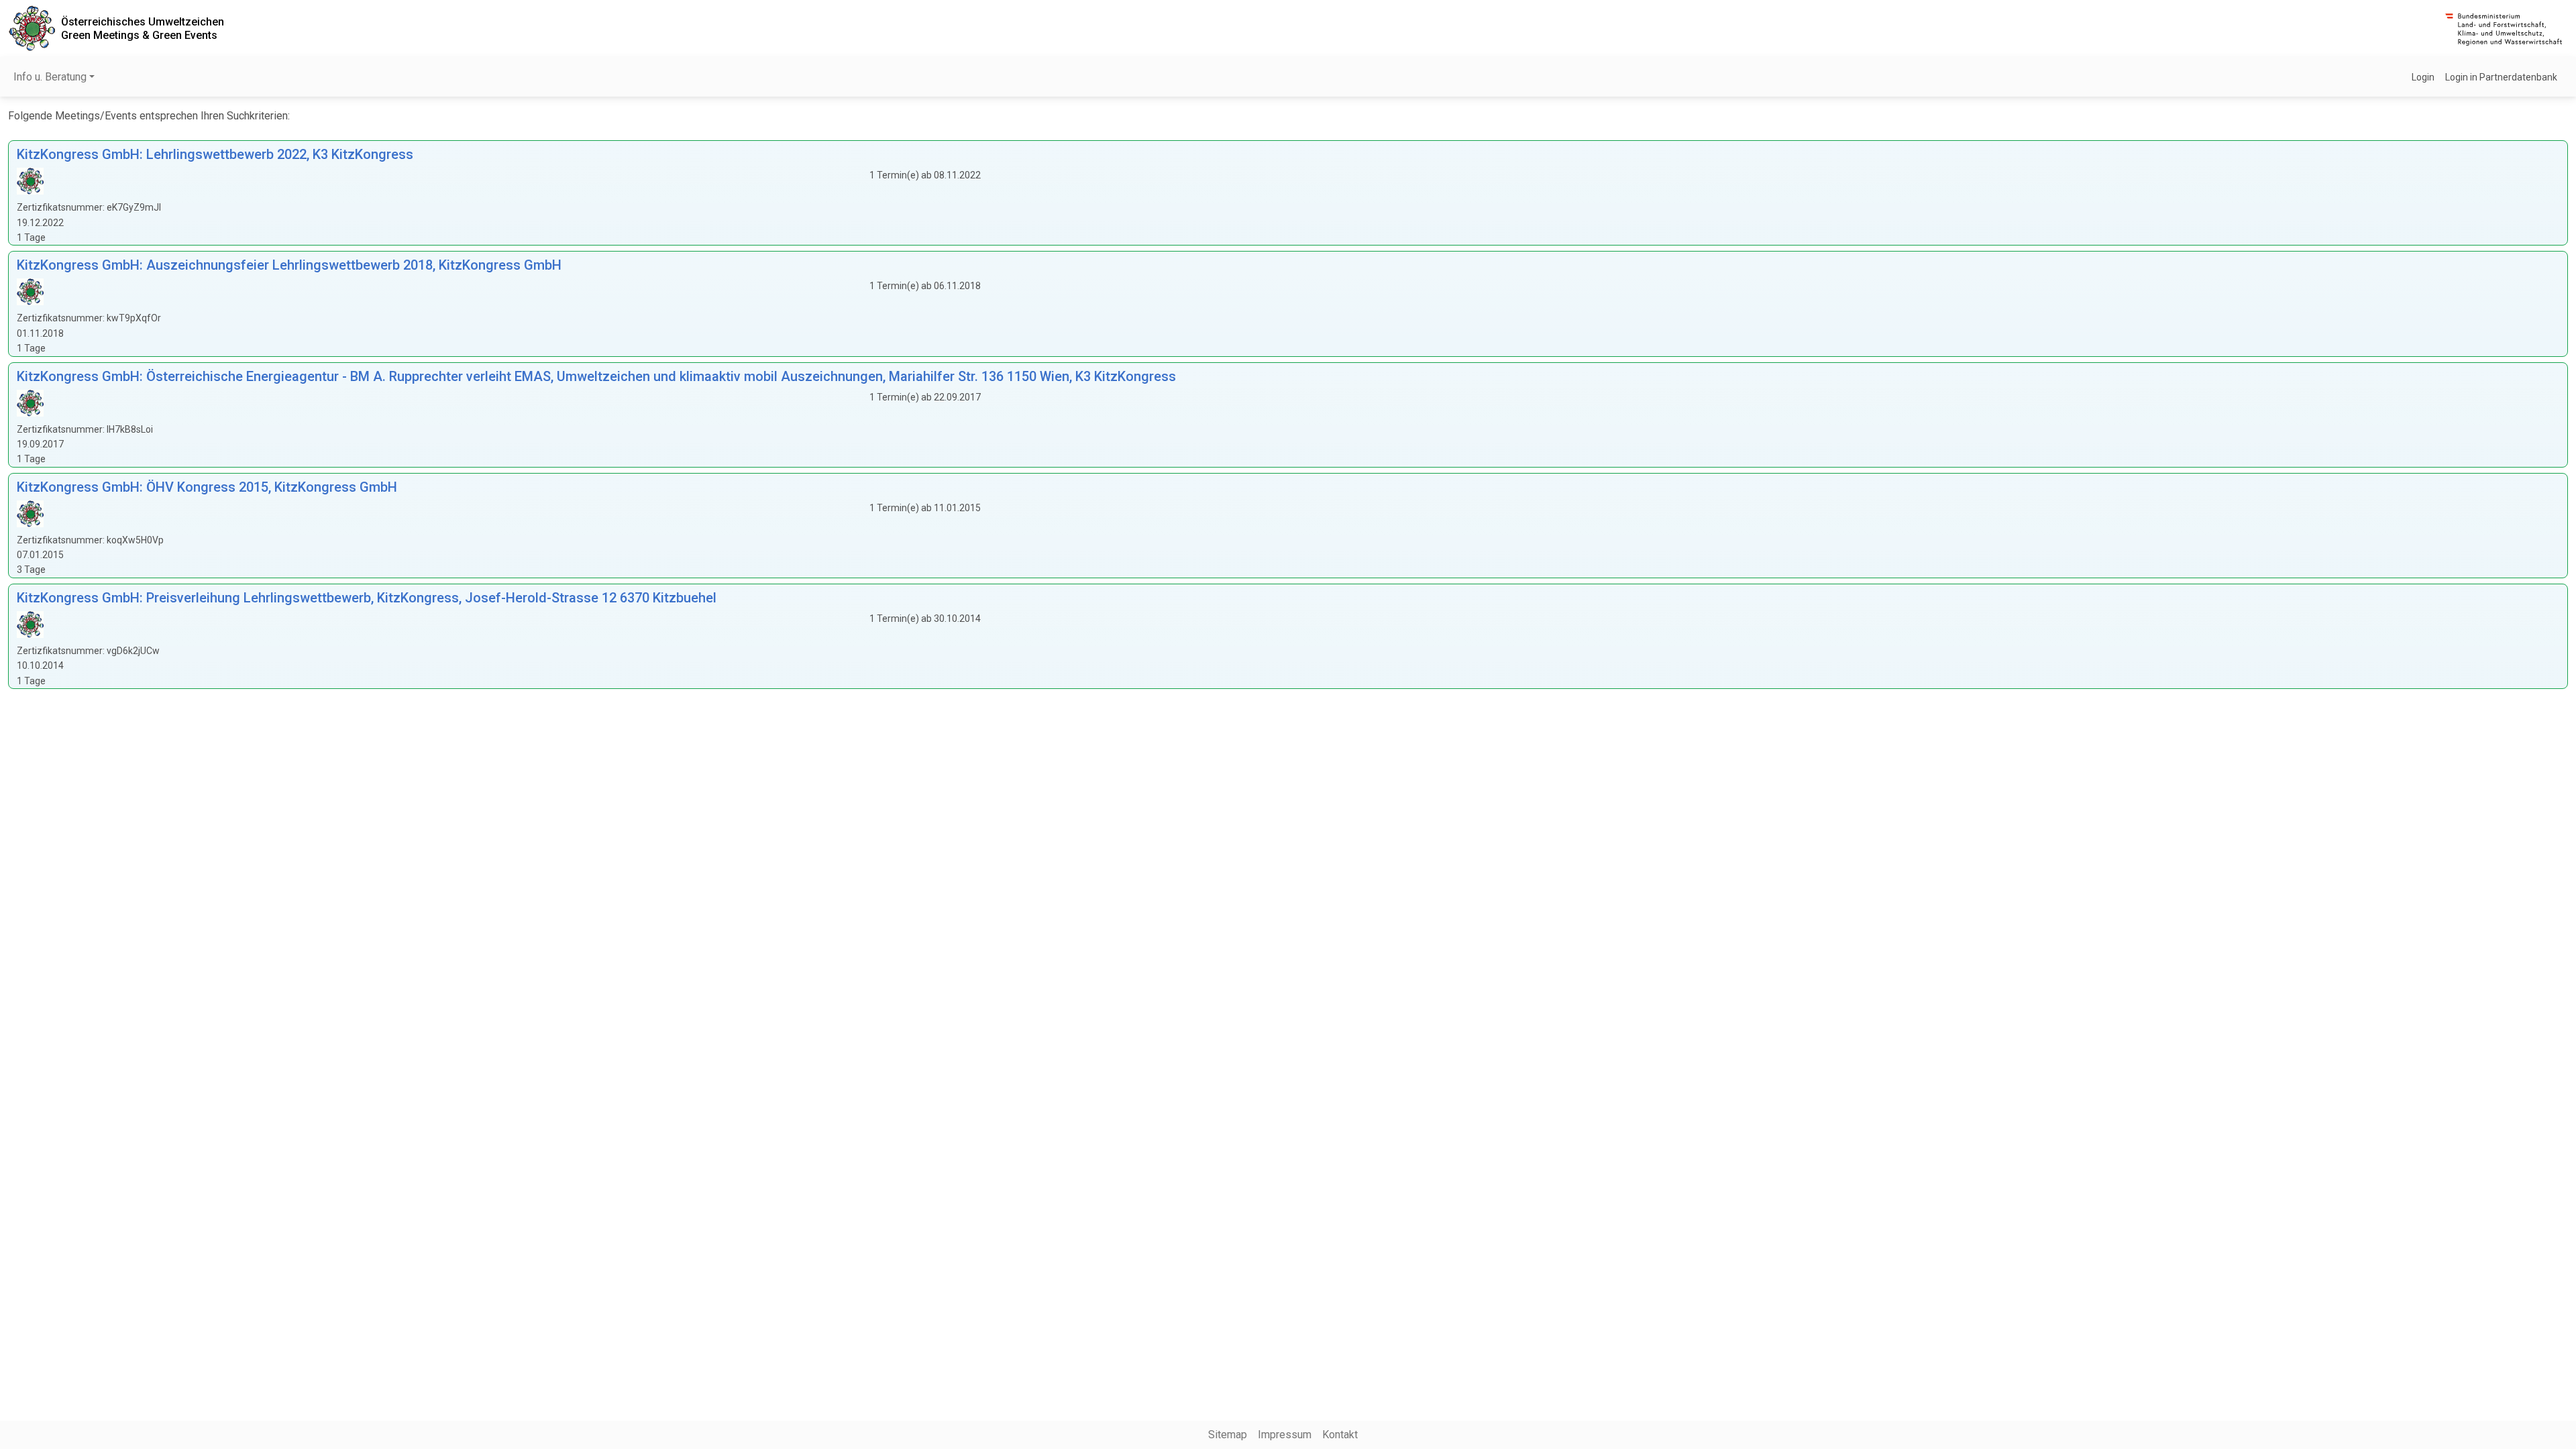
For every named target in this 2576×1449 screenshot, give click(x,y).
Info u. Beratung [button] (50, 77)
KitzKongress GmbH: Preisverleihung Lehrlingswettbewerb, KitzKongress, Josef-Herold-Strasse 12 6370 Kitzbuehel (367, 598)
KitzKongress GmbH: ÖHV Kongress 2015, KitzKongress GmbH (207, 487)
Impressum (1285, 1435)
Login (2423, 77)
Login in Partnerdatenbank (2501, 77)
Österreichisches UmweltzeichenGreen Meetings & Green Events (143, 28)
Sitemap (1228, 1435)
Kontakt (1340, 1435)
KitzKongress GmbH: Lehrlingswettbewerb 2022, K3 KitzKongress (215, 154)
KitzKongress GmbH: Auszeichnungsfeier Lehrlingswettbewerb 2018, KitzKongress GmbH (289, 265)
